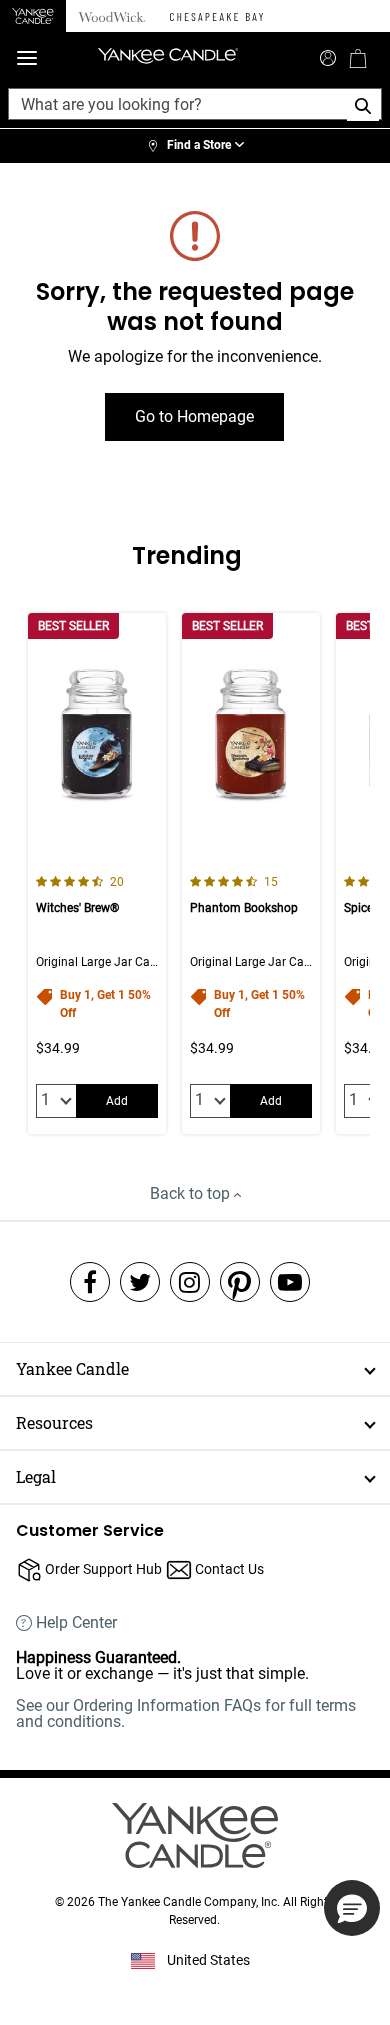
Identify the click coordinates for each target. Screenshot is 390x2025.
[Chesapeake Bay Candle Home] (216, 16)
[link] (195, 146)
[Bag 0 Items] (358, 58)
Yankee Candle (72, 1368)
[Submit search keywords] (328, 56)
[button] (352, 1908)
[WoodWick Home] (112, 16)
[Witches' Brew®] (97, 873)
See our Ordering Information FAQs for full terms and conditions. (186, 1713)
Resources (54, 1422)
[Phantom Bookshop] (251, 873)
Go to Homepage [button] (194, 416)
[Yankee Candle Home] (33, 16)
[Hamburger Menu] (27, 58)
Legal (36, 1476)
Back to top (192, 1193)
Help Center (76, 1623)
